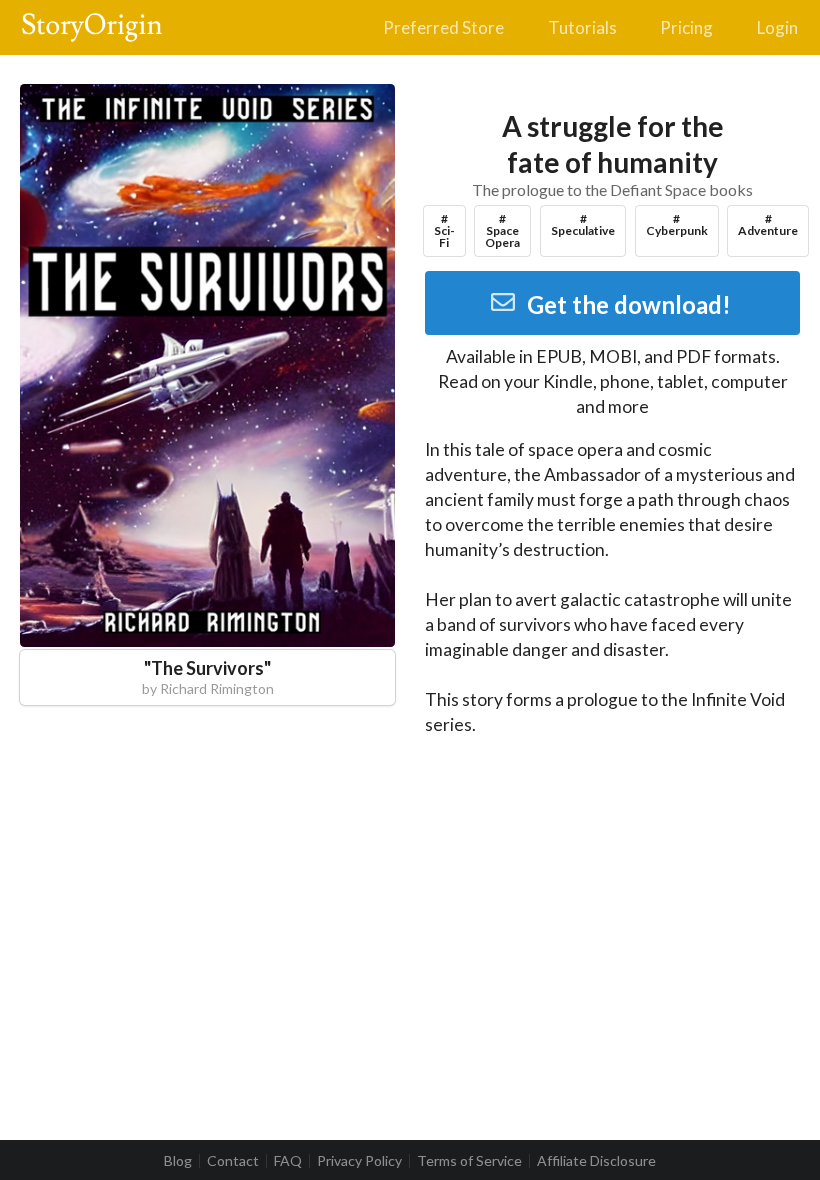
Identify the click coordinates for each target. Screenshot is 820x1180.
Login (777, 27)
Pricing (686, 27)
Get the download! (629, 304)
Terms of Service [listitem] (469, 1161)
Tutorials (582, 27)
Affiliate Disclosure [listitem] (596, 1161)
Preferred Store (443, 27)
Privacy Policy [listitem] (359, 1161)
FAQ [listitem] (288, 1161)
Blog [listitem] (178, 1161)
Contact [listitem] (233, 1161)
